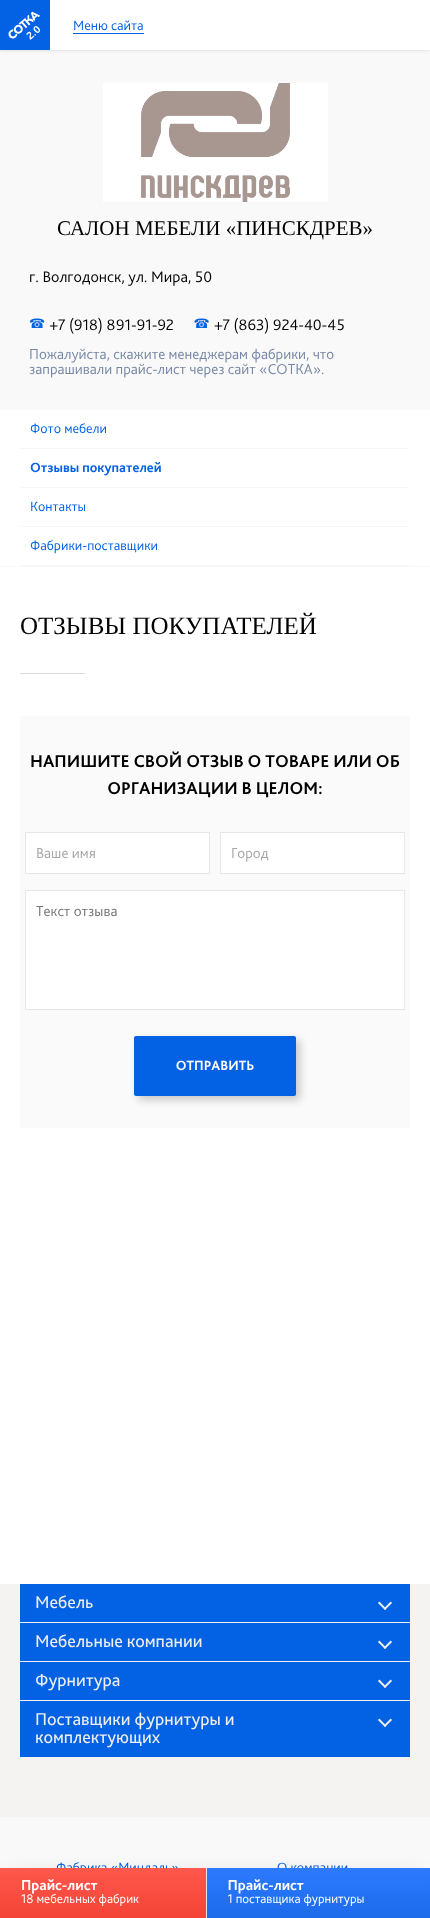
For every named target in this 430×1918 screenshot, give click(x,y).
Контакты (58, 507)
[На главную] (25, 25)
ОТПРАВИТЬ (215, 1066)
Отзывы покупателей (96, 468)
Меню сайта (108, 26)
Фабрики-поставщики (94, 546)
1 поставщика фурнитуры (295, 1891)
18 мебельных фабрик (80, 1891)
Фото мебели (68, 429)
